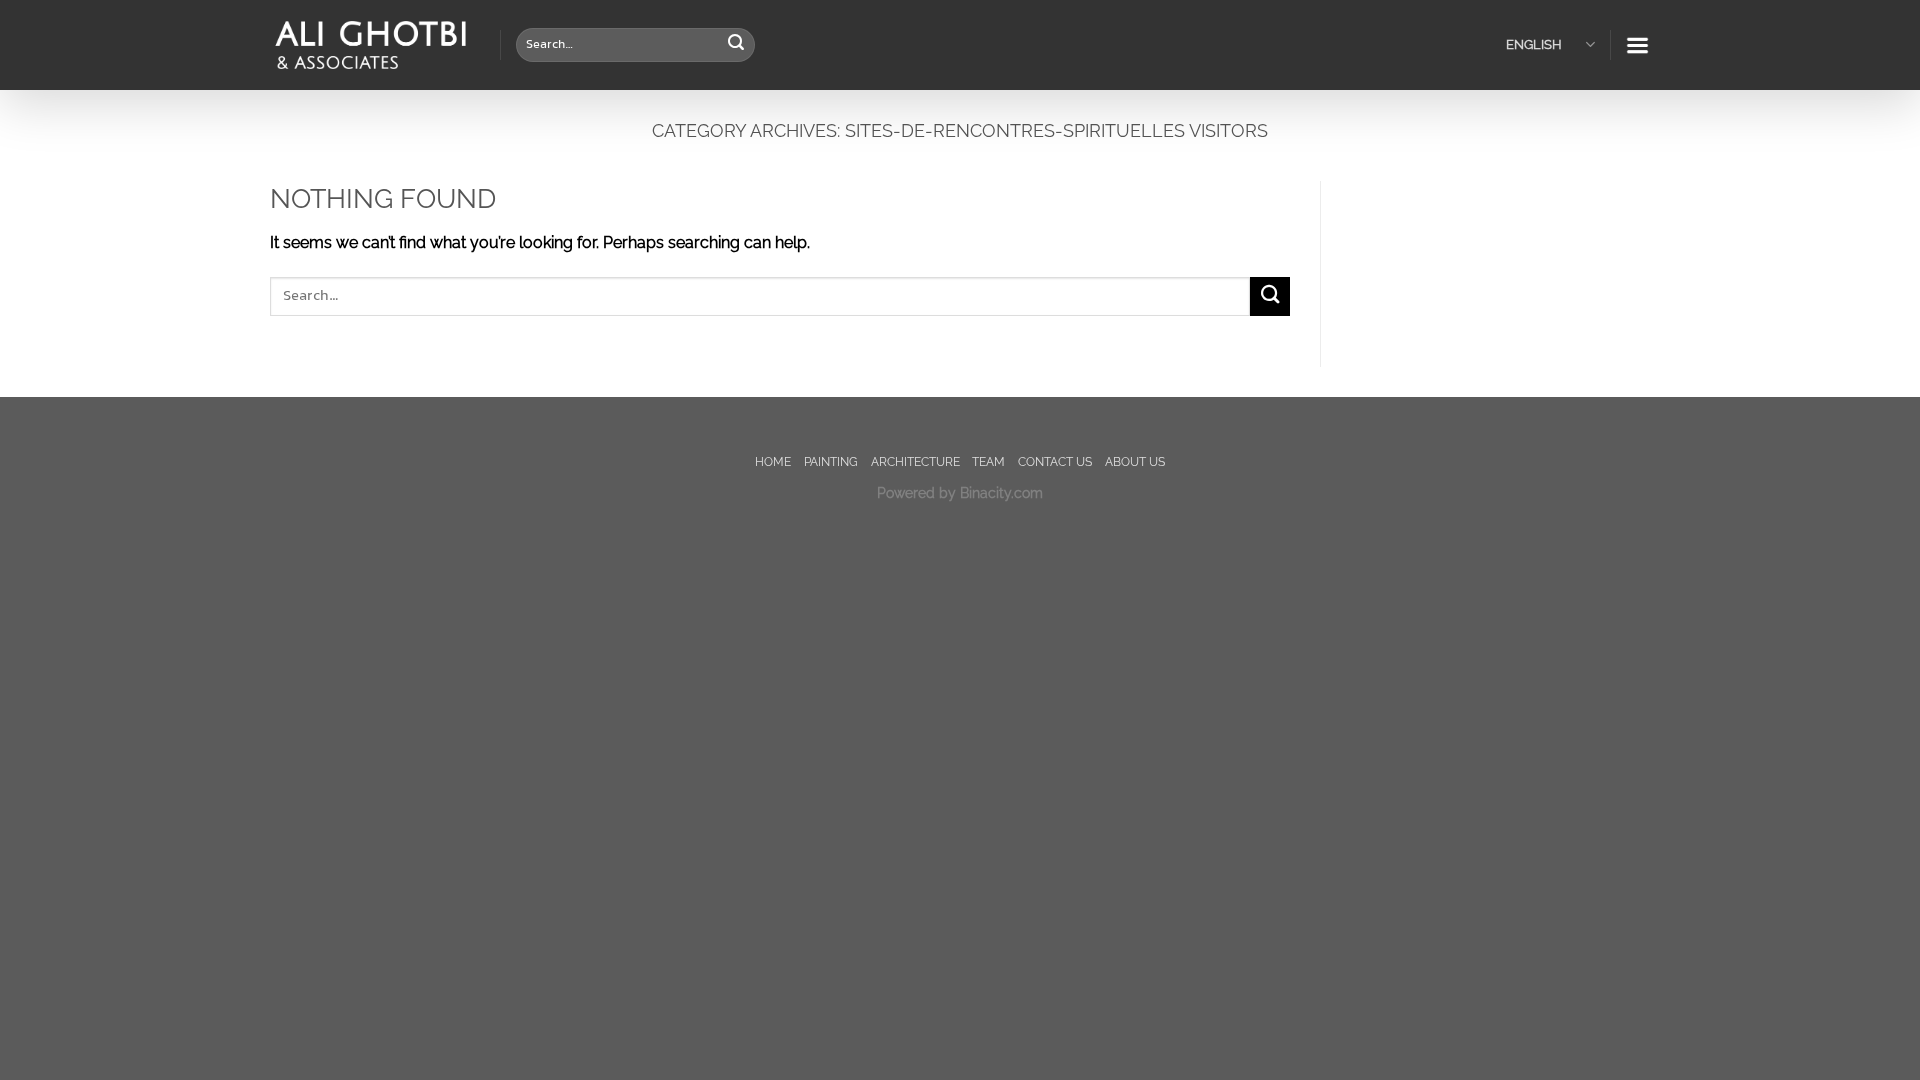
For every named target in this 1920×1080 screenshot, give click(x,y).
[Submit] (736, 45)
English (1534, 44)
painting (831, 461)
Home (773, 461)
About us (1135, 461)
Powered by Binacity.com (960, 492)
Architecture (915, 461)
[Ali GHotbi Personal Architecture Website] (370, 45)
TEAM (988, 461)
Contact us (1055, 461)
